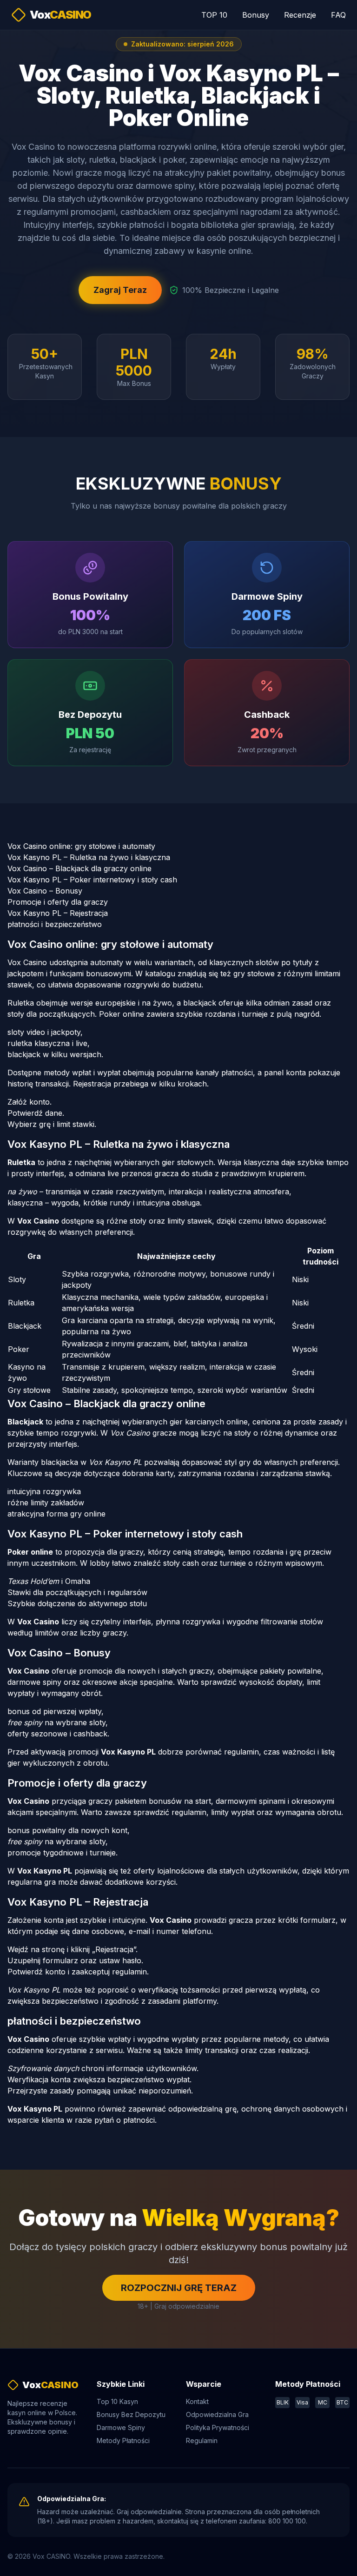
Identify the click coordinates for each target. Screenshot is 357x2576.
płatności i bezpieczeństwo (55, 924)
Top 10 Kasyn (117, 2401)
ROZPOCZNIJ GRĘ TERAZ (179, 2288)
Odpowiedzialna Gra (217, 2414)
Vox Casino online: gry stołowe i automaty (81, 846)
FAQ (338, 15)
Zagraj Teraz (120, 290)
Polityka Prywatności (218, 2427)
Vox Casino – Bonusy (45, 891)
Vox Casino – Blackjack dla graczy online (79, 868)
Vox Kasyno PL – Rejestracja (58, 913)
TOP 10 (214, 15)
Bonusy (256, 15)
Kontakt (197, 2401)
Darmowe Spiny (121, 2427)
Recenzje (300, 15)
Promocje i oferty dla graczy (58, 902)
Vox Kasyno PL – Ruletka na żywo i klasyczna (89, 857)
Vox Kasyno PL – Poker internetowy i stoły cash (92, 880)
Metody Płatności (123, 2440)
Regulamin (202, 2440)
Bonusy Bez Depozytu (131, 2414)
